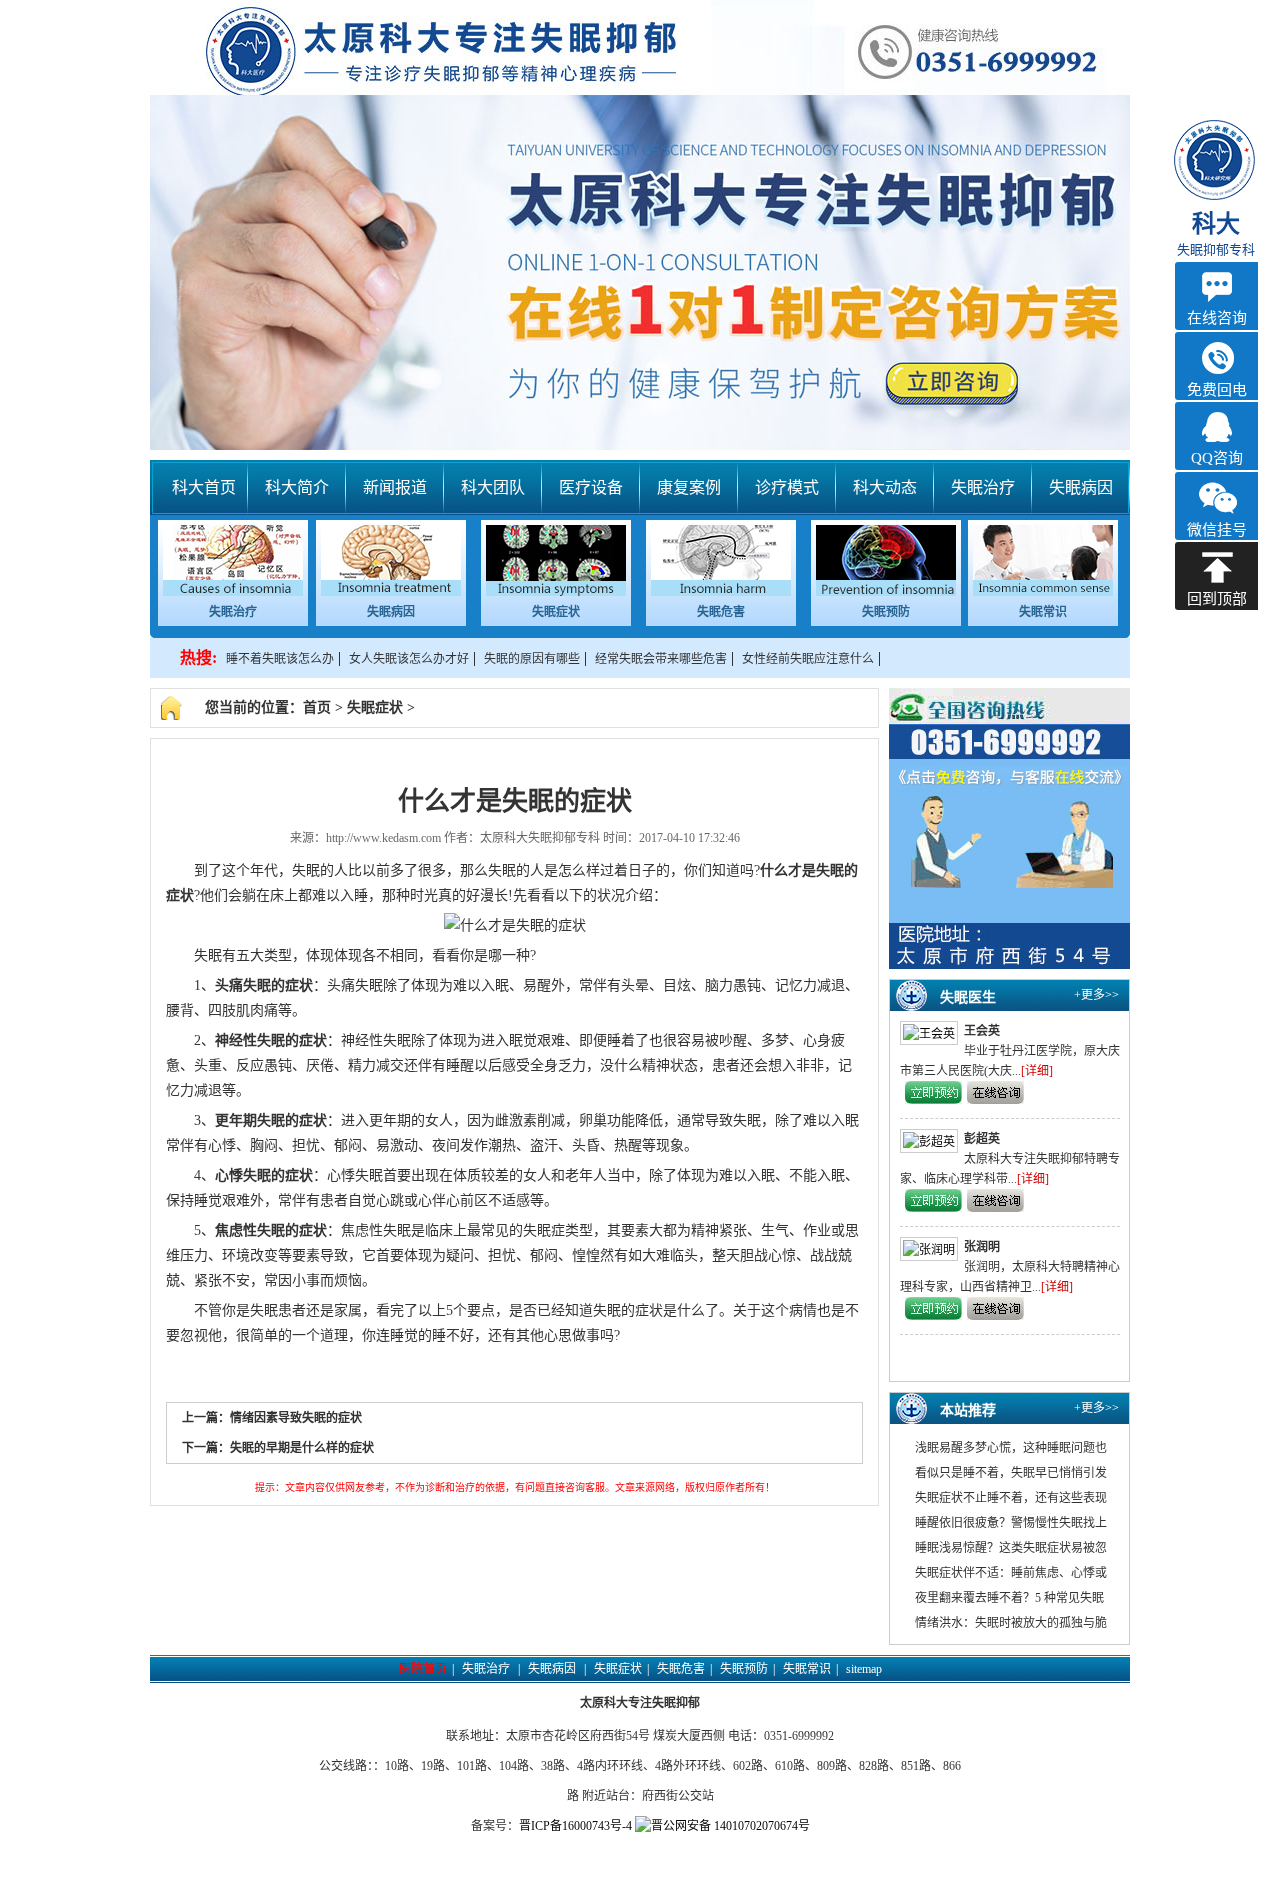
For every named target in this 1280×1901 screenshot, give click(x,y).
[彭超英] (932, 1141)
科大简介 (297, 487)
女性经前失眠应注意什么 (808, 659)
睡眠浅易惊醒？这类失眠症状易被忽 (1011, 1548)
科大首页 (204, 487)
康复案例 (689, 487)
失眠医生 (968, 997)
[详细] (1037, 1071)
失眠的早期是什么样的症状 (302, 1448)
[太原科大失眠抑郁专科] (640, 225)
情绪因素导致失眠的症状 (296, 1418)
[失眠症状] (556, 592)
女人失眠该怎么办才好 (409, 659)
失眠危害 (721, 612)
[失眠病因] (391, 592)
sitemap (864, 1669)
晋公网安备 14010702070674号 (730, 1826)
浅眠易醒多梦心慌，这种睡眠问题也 (1011, 1448)
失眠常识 (1043, 612)
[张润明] (932, 1249)
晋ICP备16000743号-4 (575, 1826)
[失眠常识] (1043, 592)
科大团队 (493, 487)
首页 (317, 707)
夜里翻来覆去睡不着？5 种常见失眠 (1009, 1598)
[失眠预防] (886, 592)
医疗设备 (591, 487)
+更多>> (1096, 995)
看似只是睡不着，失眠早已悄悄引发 (1011, 1473)
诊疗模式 (787, 487)
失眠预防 (886, 612)
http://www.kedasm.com (383, 838)
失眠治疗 (983, 487)
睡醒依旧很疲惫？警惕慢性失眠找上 (1011, 1523)
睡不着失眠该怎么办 (280, 659)
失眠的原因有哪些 (532, 659)
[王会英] (932, 1033)
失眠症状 (556, 612)
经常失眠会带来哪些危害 (661, 659)
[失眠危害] (721, 592)
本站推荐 (968, 1410)
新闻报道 (395, 487)
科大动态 (885, 487)
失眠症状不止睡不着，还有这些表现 (1011, 1498)
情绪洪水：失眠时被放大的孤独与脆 (1011, 1623)
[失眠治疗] (233, 592)
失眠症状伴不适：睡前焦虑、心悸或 (1011, 1573)
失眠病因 (1081, 487)
